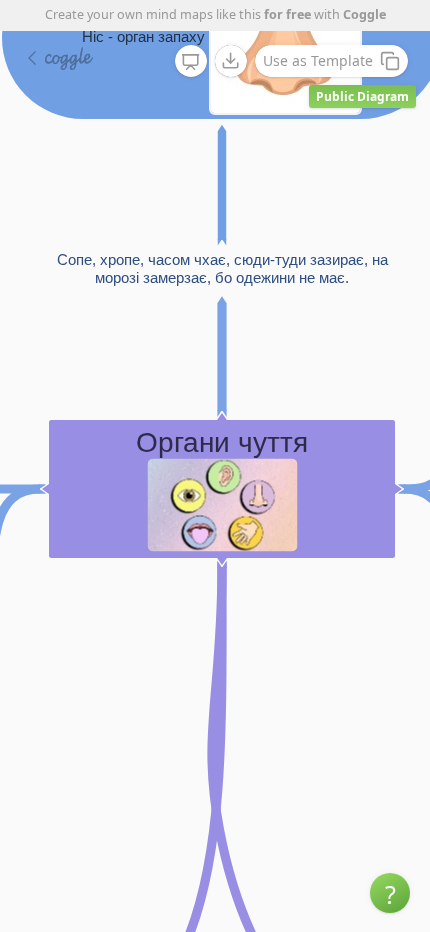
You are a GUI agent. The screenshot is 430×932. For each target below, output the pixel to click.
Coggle (364, 14)
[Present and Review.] (191, 62)
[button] (390, 893)
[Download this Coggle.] (231, 61)
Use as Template (318, 60)
